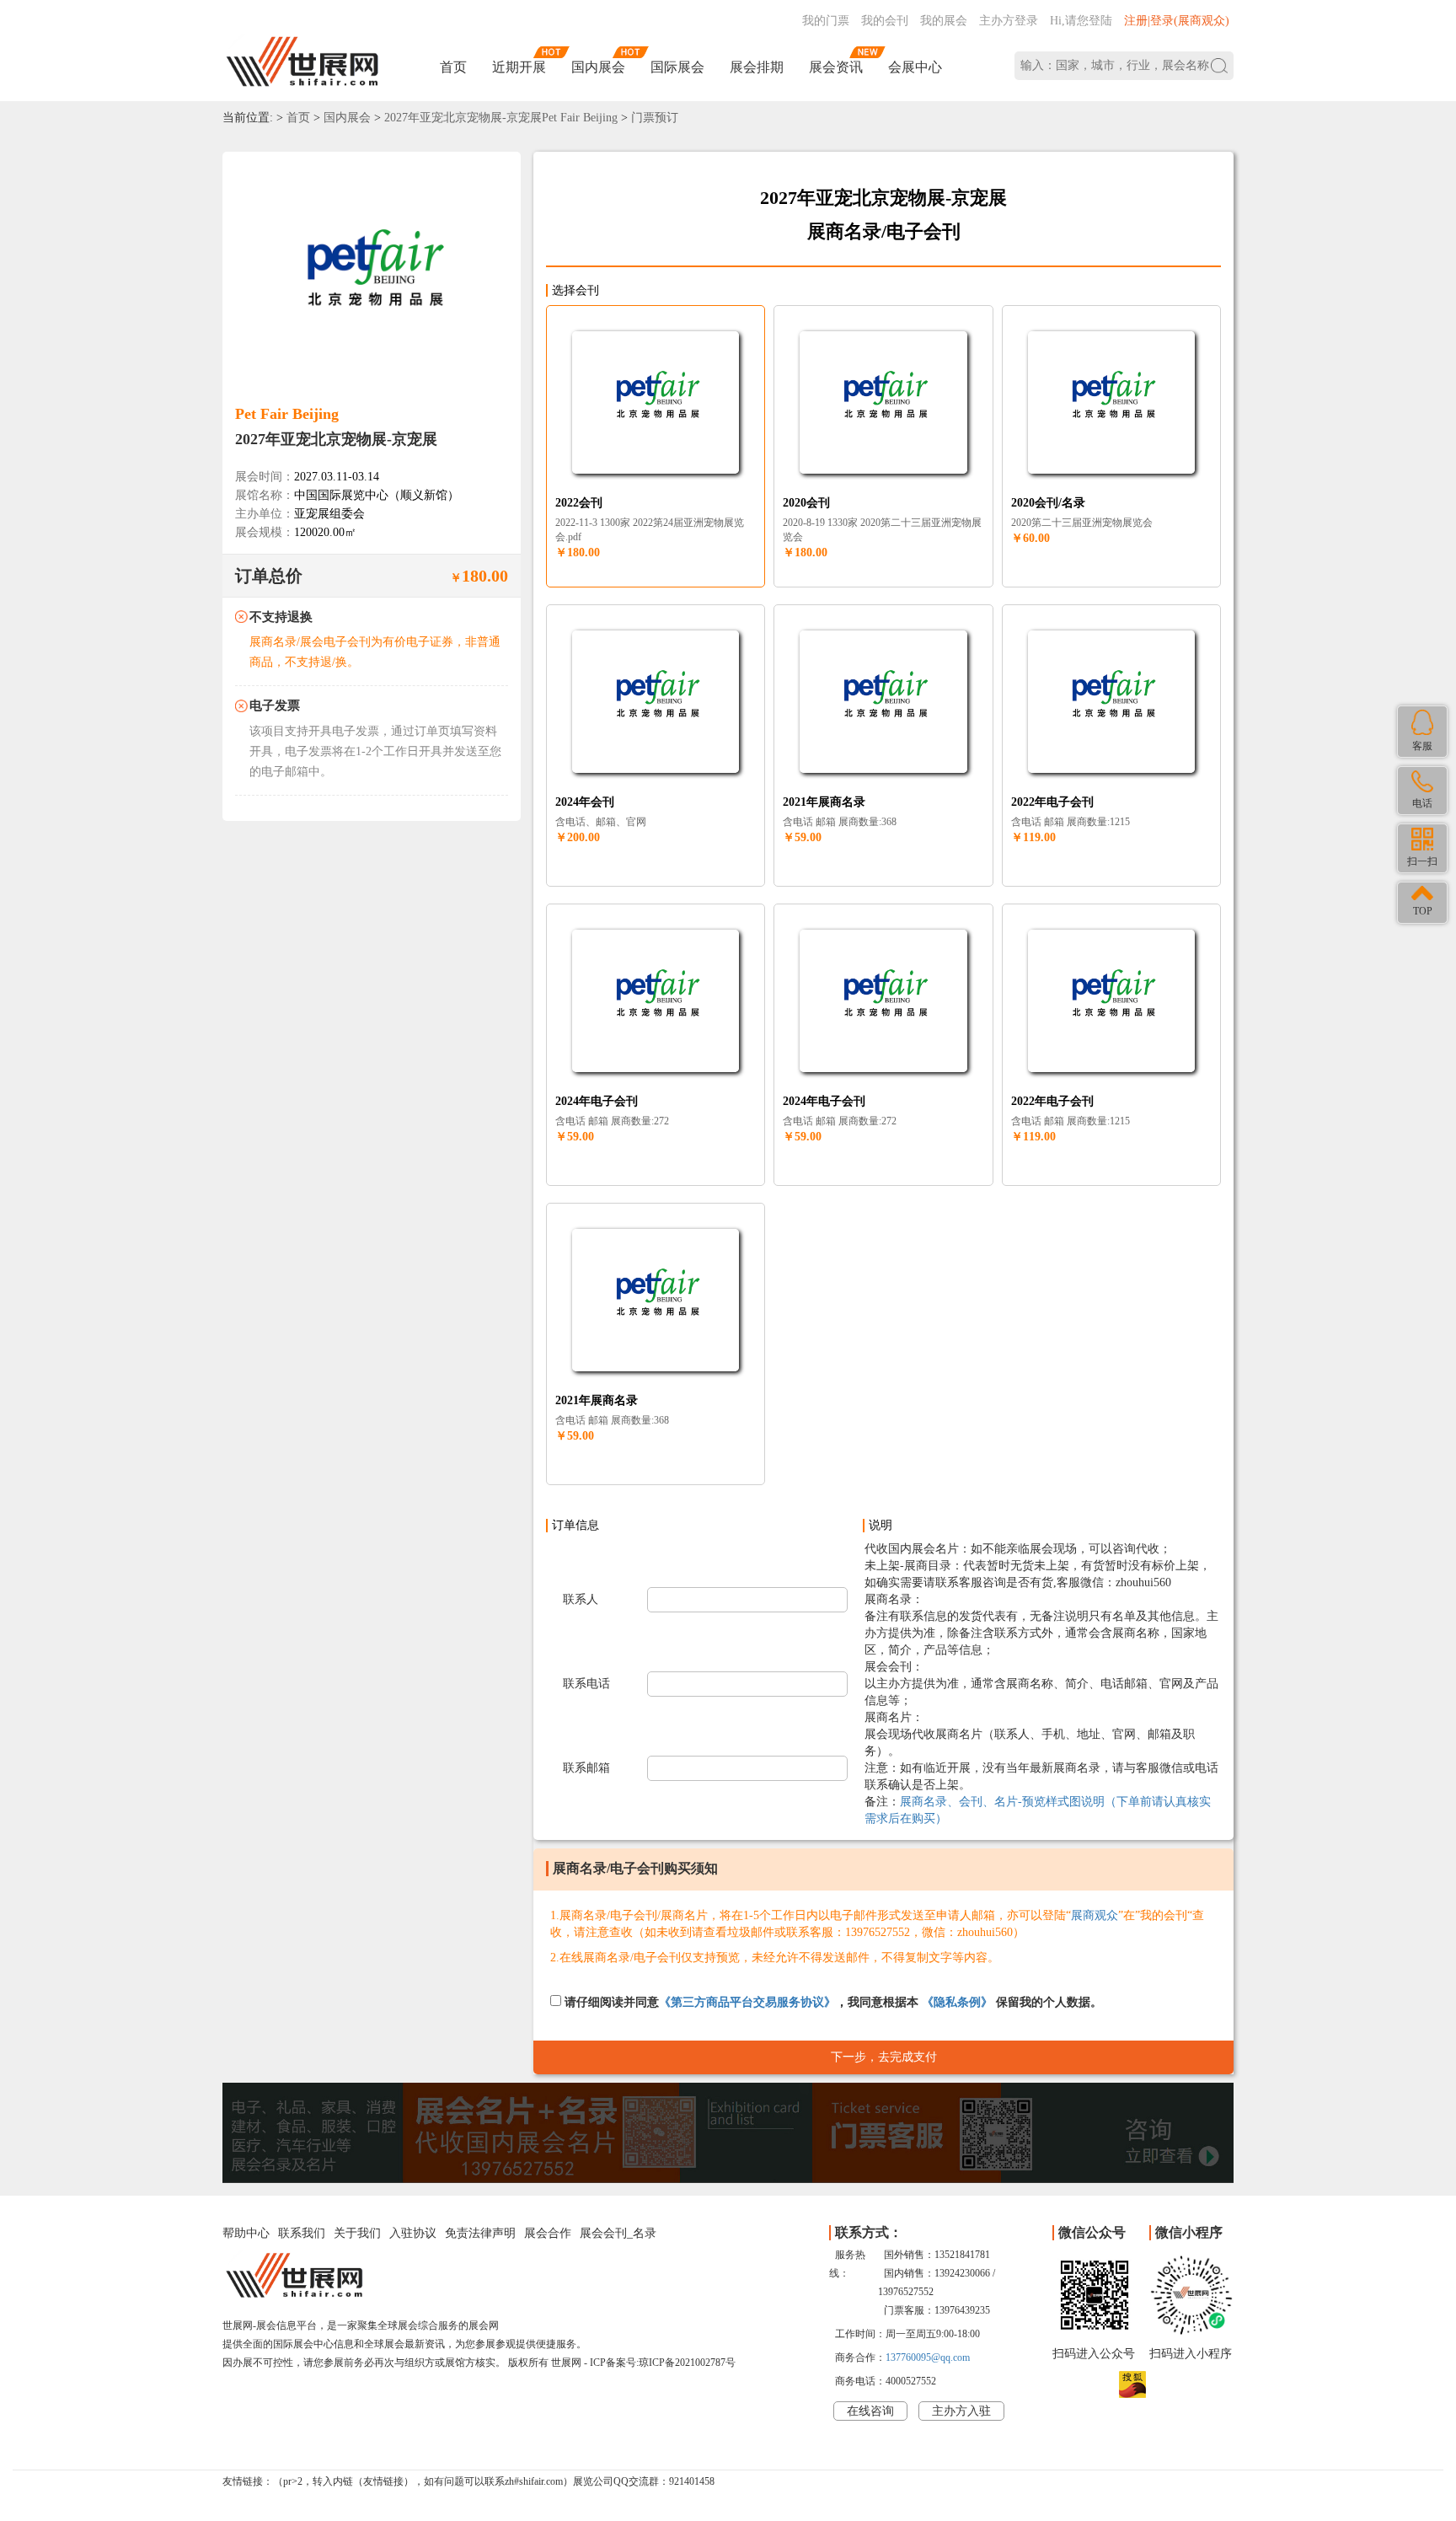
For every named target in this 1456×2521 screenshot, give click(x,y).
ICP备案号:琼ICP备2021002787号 (663, 2363)
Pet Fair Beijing (287, 414)
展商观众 (1095, 1915)
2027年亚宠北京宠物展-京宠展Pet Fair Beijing (501, 118)
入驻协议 (413, 2233)
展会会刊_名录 (618, 2233)
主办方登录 (1009, 21)
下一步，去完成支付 (884, 2057)
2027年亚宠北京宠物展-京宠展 (336, 439)
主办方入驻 (961, 2411)
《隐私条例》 (957, 2002)
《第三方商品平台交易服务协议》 (747, 2002)
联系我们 (302, 2233)
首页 (453, 67)
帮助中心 (246, 2233)
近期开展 (519, 67)
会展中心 (915, 67)
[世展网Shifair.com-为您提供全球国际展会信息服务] (302, 62)
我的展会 (944, 21)
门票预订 (655, 118)
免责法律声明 (480, 2233)
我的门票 (826, 21)
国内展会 (598, 67)
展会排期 (757, 67)
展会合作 (548, 2233)
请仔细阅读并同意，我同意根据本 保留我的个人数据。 (832, 2002)
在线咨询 (870, 2411)
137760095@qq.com (928, 2357)
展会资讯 (836, 67)
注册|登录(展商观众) (1177, 21)
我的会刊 (885, 21)
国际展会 (677, 67)
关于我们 (357, 2233)
